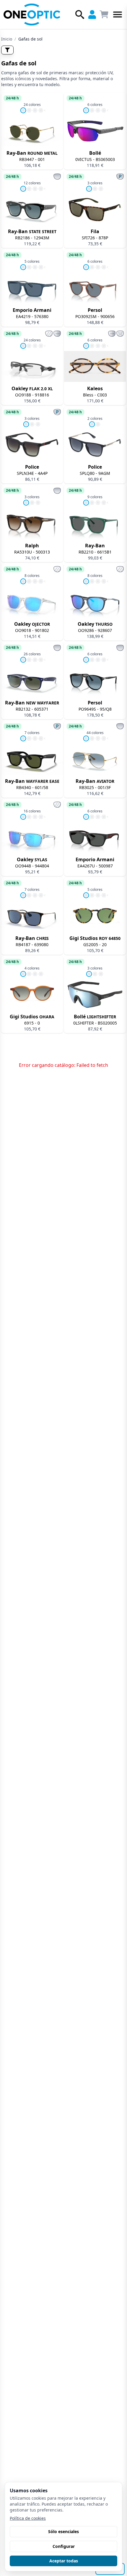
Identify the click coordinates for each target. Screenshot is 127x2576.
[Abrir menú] (118, 14)
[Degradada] (57, 176)
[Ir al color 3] (35, 110)
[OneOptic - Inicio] (32, 14)
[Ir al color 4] (41, 110)
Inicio (7, 39)
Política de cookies (28, 2518)
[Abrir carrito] (104, 14)
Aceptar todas (64, 2561)
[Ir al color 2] (29, 110)
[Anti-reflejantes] (120, 334)
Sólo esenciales (63, 2531)
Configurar (64, 2546)
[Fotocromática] (57, 334)
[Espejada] (49, 334)
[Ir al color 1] (23, 110)
